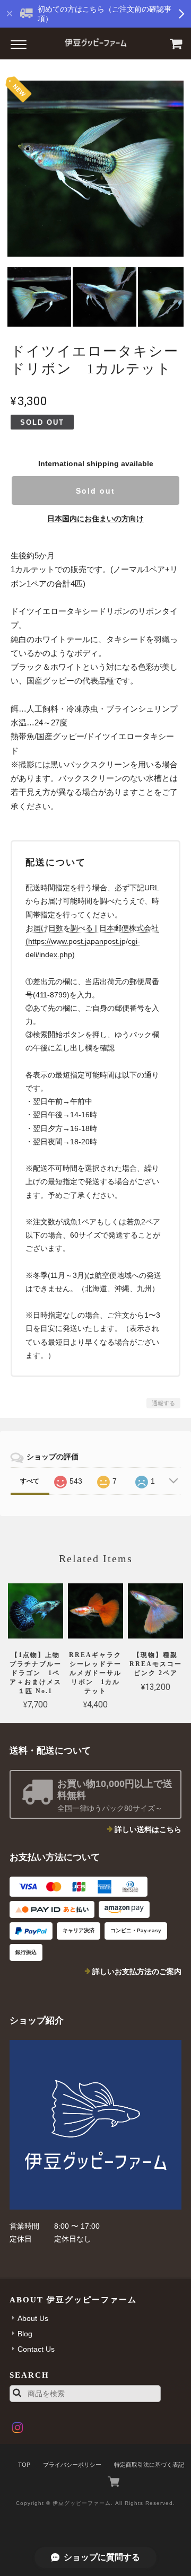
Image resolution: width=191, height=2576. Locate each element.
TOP (24, 2465)
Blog (25, 2334)
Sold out (95, 490)
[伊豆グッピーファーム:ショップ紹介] (95, 2125)
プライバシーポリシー (72, 2465)
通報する (163, 1403)
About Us (33, 2318)
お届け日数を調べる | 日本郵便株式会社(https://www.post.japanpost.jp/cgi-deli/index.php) (92, 941)
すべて (30, 1481)
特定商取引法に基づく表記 (149, 2465)
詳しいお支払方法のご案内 (137, 1972)
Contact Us (36, 2349)
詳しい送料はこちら (148, 1829)
